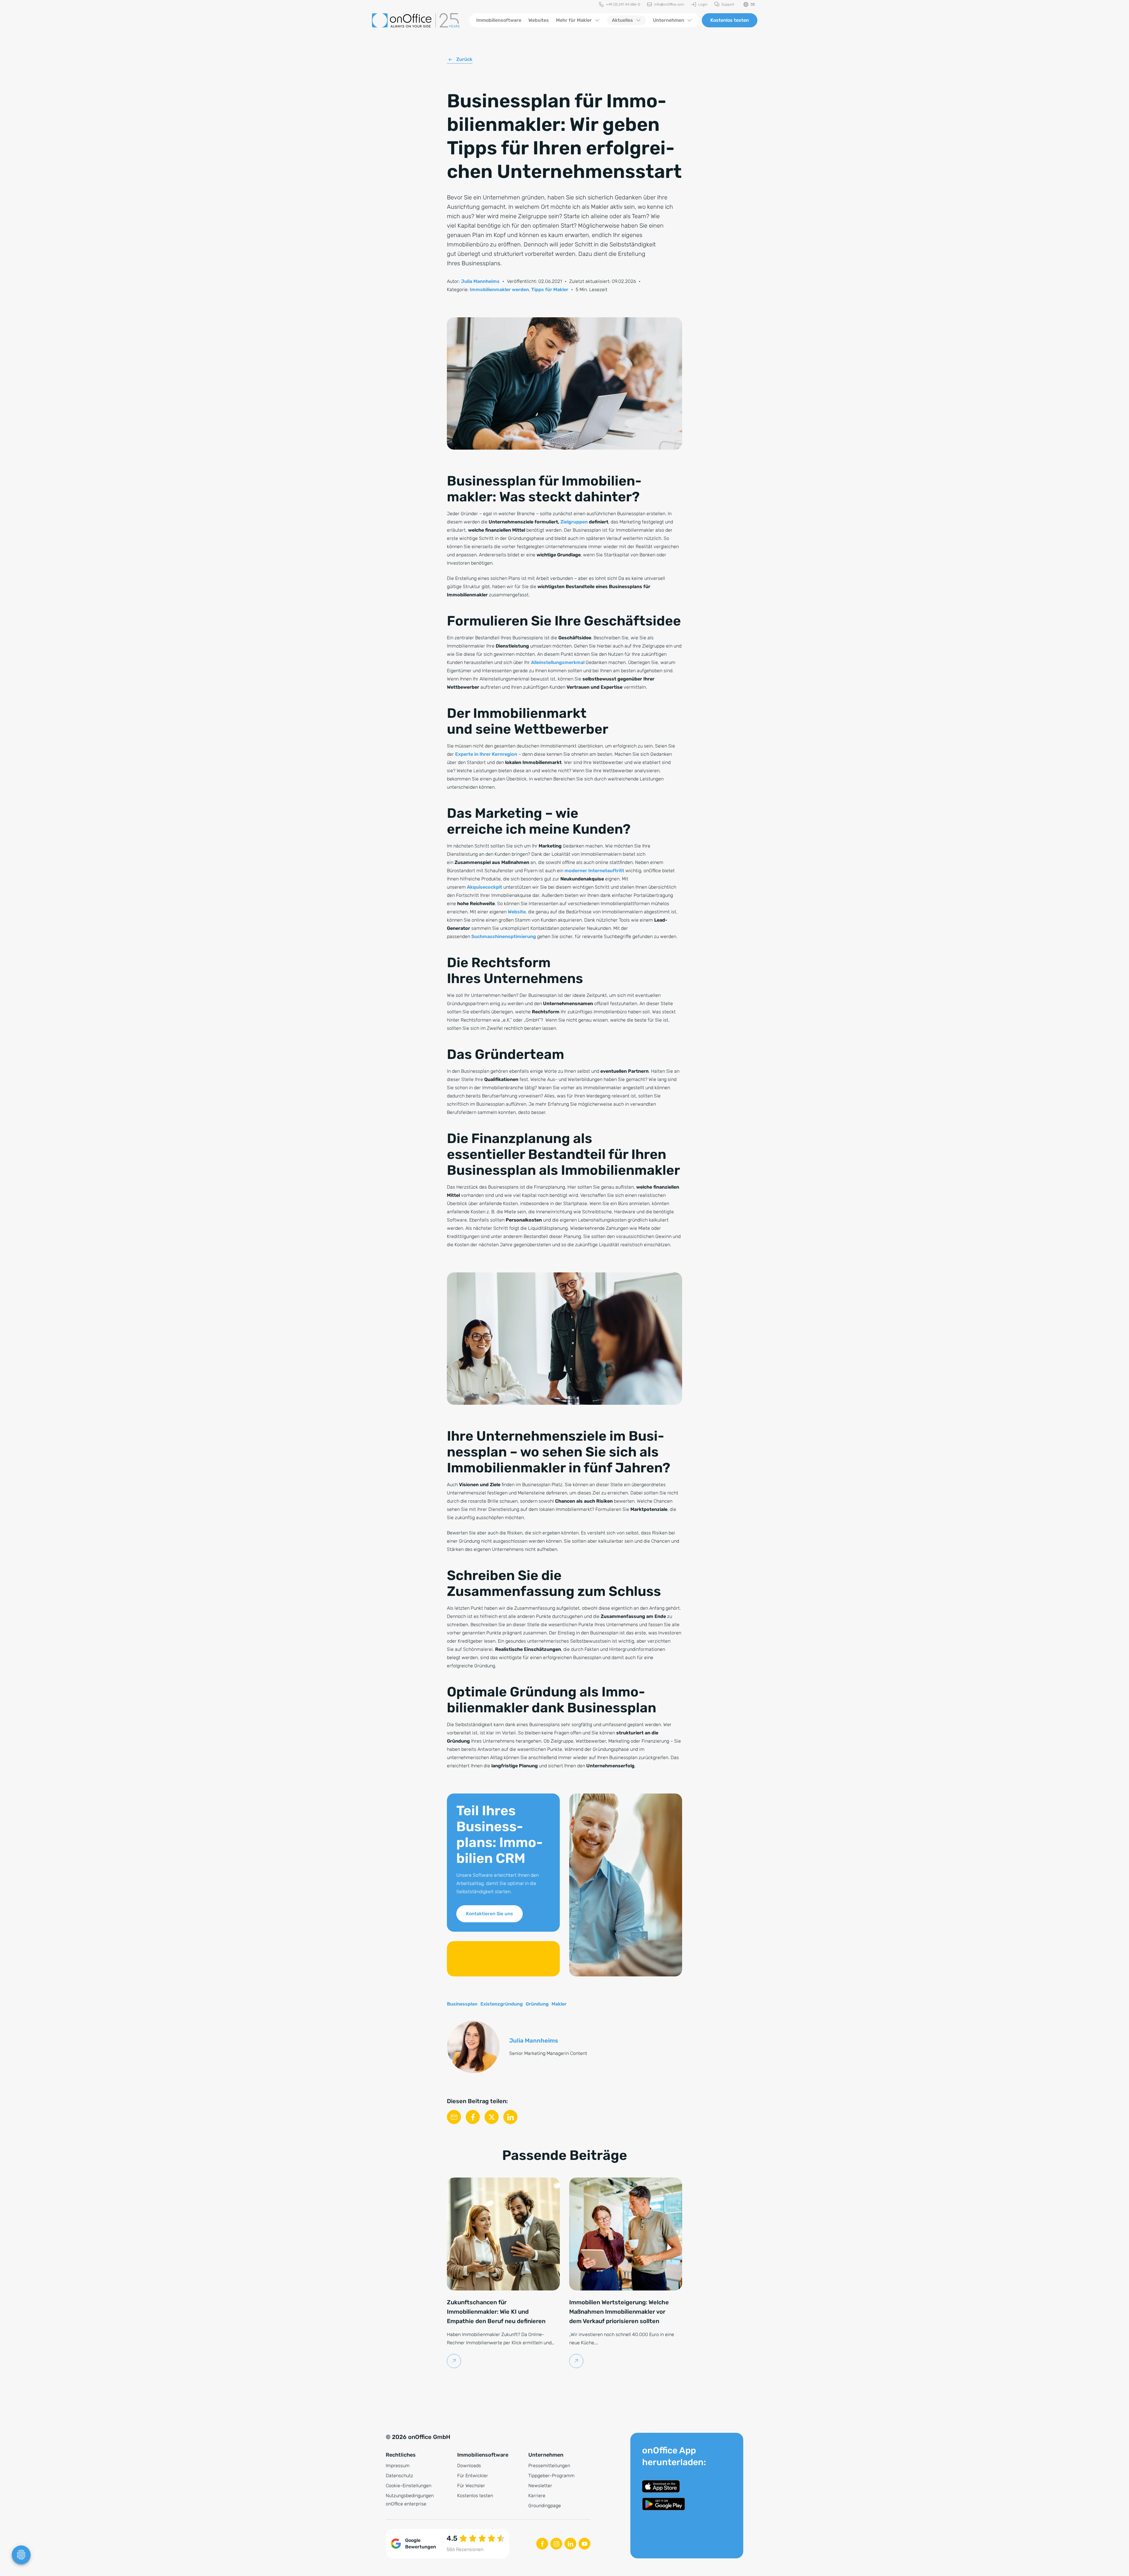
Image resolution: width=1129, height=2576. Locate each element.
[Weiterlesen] (454, 2361)
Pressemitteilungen (549, 2466)
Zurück (464, 59)
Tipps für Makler (550, 290)
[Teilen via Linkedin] (510, 2117)
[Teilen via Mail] (454, 2117)
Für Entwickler (473, 2476)
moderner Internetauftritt (594, 871)
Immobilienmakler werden (499, 290)
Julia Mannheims (480, 281)
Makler (559, 2004)
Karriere (537, 2496)
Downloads (469, 2466)
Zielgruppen (574, 522)
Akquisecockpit (485, 887)
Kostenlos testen (730, 20)
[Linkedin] (570, 2544)
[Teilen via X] (492, 2117)
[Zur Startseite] (416, 20)
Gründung (537, 2004)
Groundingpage (545, 2506)
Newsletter (540, 2486)
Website (517, 912)
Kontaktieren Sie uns (490, 1914)
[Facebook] (542, 2544)
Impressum (398, 2466)
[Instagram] (556, 2544)
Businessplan (462, 2004)
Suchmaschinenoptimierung (504, 936)
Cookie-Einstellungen (409, 2486)
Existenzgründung (502, 2004)
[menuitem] (619, 5)
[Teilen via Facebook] (473, 2117)
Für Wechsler (471, 2486)
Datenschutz (399, 2476)
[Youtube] (584, 2544)
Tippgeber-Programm (551, 2476)
